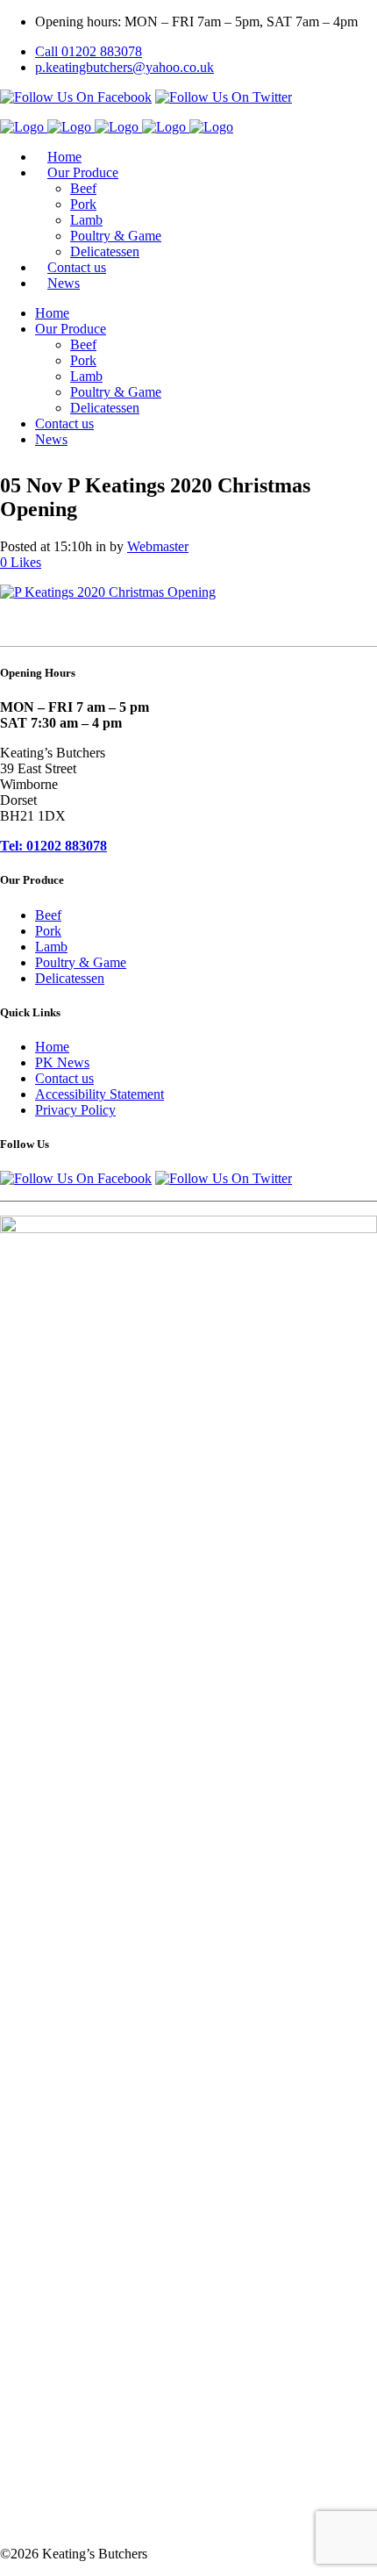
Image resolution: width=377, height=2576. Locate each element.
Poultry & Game (81, 962)
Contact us (64, 1078)
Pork (48, 931)
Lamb (51, 947)
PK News (62, 1062)
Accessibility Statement (100, 1094)
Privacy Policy (75, 1110)
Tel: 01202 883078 (53, 846)
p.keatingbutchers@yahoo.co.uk (124, 67)
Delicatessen (70, 978)
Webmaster (158, 546)
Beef (48, 915)
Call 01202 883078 (89, 51)
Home (52, 1047)
